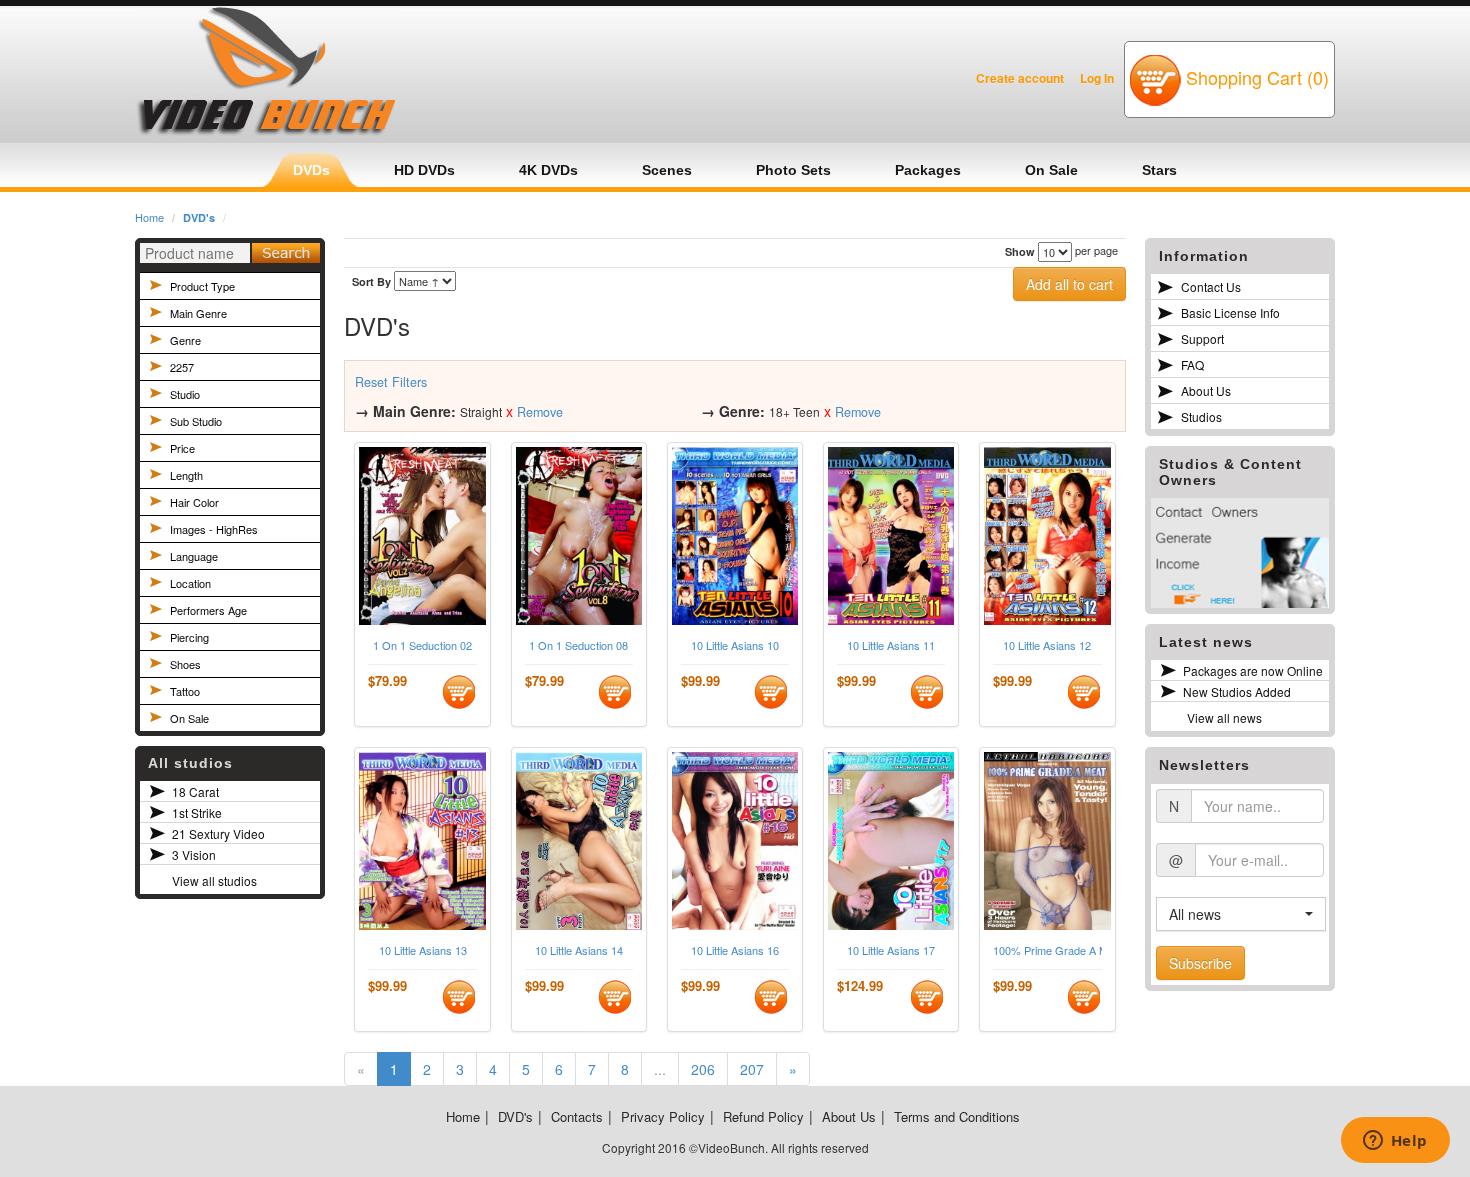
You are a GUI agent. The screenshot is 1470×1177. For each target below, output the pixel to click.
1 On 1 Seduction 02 (422, 645)
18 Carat (195, 791)
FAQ (1192, 364)
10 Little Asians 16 (735, 950)
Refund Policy (763, 1116)
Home (149, 217)
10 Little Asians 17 (891, 950)
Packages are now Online (1253, 670)
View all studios (214, 880)
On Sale (189, 718)
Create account (1020, 78)
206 (703, 1069)
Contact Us (1211, 286)
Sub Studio (196, 421)
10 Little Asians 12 (1047, 645)
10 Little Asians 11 (891, 645)
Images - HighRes (214, 529)
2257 (182, 367)
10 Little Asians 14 (579, 950)
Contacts (577, 1116)
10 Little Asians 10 (735, 645)
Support (1202, 338)
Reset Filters (391, 382)
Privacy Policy (663, 1116)
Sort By (371, 281)
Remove (540, 412)
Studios (1201, 416)
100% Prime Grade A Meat (1047, 950)
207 (752, 1069)
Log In (1097, 78)
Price (182, 448)
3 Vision (194, 854)
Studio (185, 394)
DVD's (199, 217)
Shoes (185, 664)
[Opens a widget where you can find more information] (1395, 1142)
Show (1020, 251)
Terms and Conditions (957, 1116)
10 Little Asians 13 (423, 950)
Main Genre (198, 313)
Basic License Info (1230, 312)
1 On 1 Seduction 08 (578, 645)
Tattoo (185, 691)
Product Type (202, 286)
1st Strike (197, 812)
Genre (185, 340)
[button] (1241, 914)
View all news (1224, 717)
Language (194, 556)
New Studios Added (1237, 691)
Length (186, 475)
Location (190, 583)
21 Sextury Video (218, 833)
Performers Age (208, 610)
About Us (1206, 390)
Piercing (189, 637)
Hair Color (194, 502)
